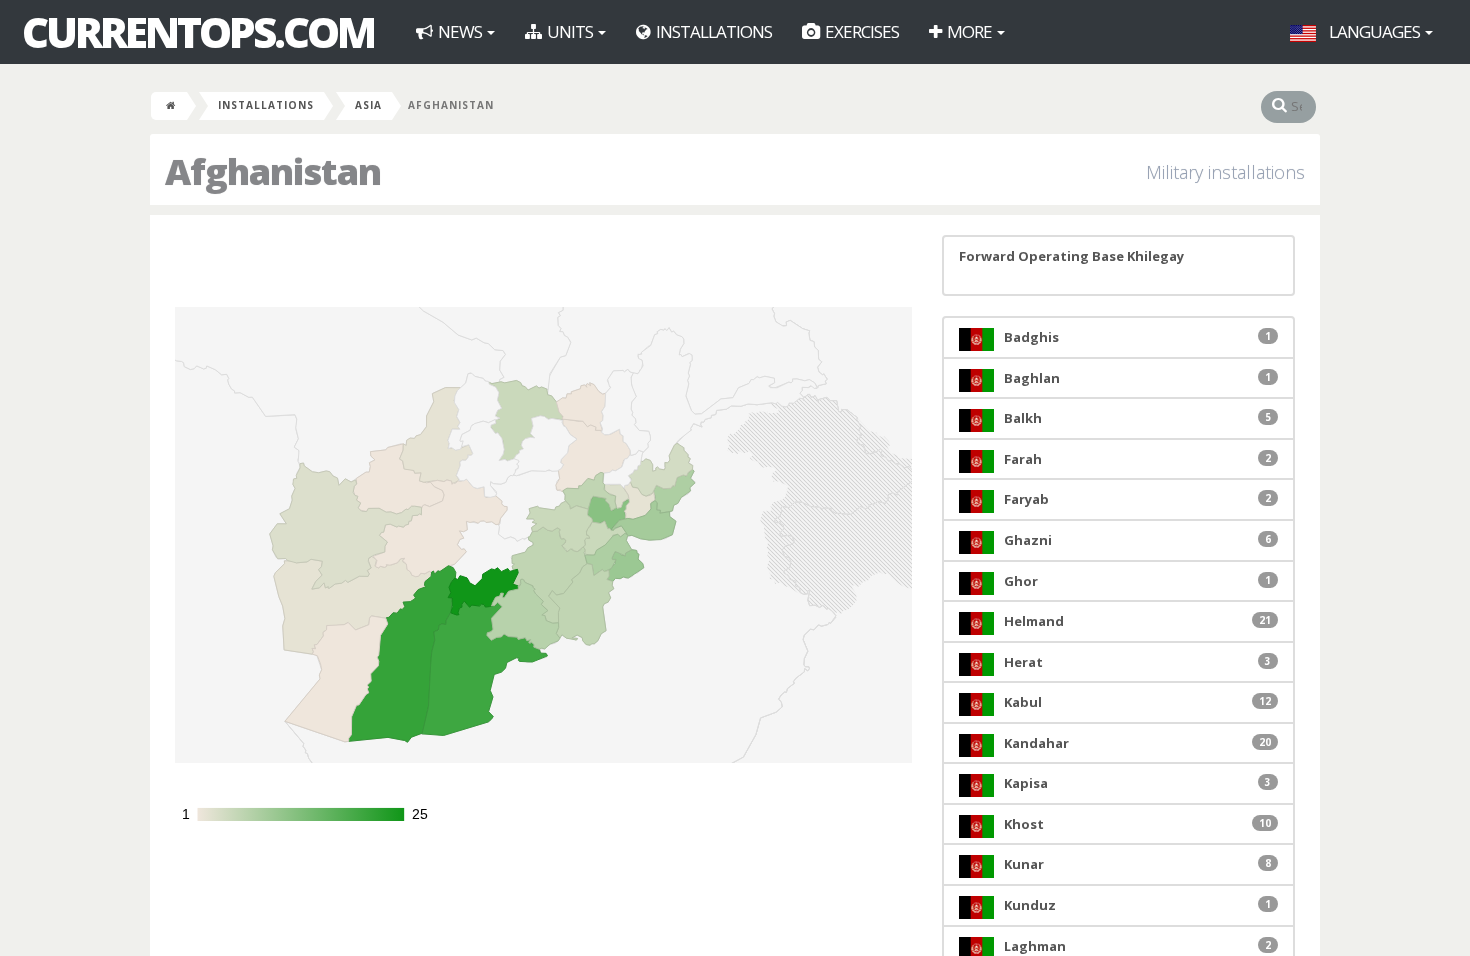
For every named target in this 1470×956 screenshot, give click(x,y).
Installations (712, 31)
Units (570, 31)
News (460, 31)
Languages (1374, 31)
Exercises (860, 31)
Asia (368, 105)
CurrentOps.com (198, 32)
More (969, 31)
